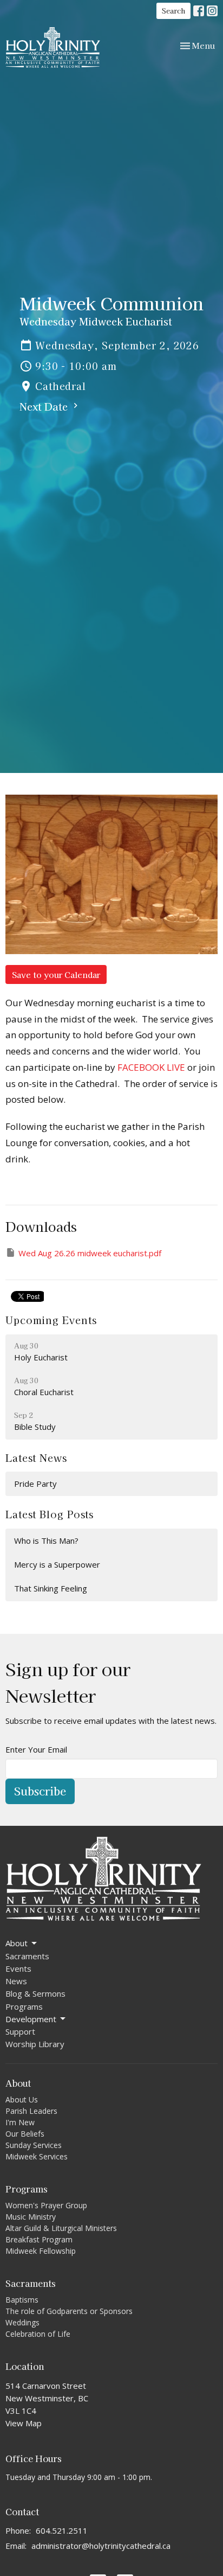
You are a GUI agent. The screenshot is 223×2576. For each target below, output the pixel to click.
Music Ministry (31, 2217)
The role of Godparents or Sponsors (69, 2311)
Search (173, 11)
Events (18, 1968)
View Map (24, 2423)
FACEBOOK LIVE (151, 1067)
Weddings (22, 2322)
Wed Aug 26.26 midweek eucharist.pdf (90, 1253)
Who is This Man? (46, 1541)
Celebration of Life (38, 2334)
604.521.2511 (62, 2530)
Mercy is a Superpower (57, 1564)
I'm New (20, 2122)
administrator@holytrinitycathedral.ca (101, 2546)
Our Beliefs (25, 2134)
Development (31, 2019)
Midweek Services (37, 2156)
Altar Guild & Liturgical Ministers (61, 2228)
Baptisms (22, 2300)
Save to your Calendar (56, 974)
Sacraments (27, 1956)
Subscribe (40, 1791)
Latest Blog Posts (50, 1514)
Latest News (36, 1458)
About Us (22, 2099)
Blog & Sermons (35, 1993)
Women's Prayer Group (46, 2205)
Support (20, 2031)
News (16, 1981)
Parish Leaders (31, 2111)
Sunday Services (34, 2145)
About (17, 1943)
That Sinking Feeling (51, 1588)
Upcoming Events (51, 1320)
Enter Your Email (36, 1749)
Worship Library (35, 2044)
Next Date (45, 406)
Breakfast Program (39, 2239)
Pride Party (35, 1484)
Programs (24, 2006)
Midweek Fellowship (41, 2251)
